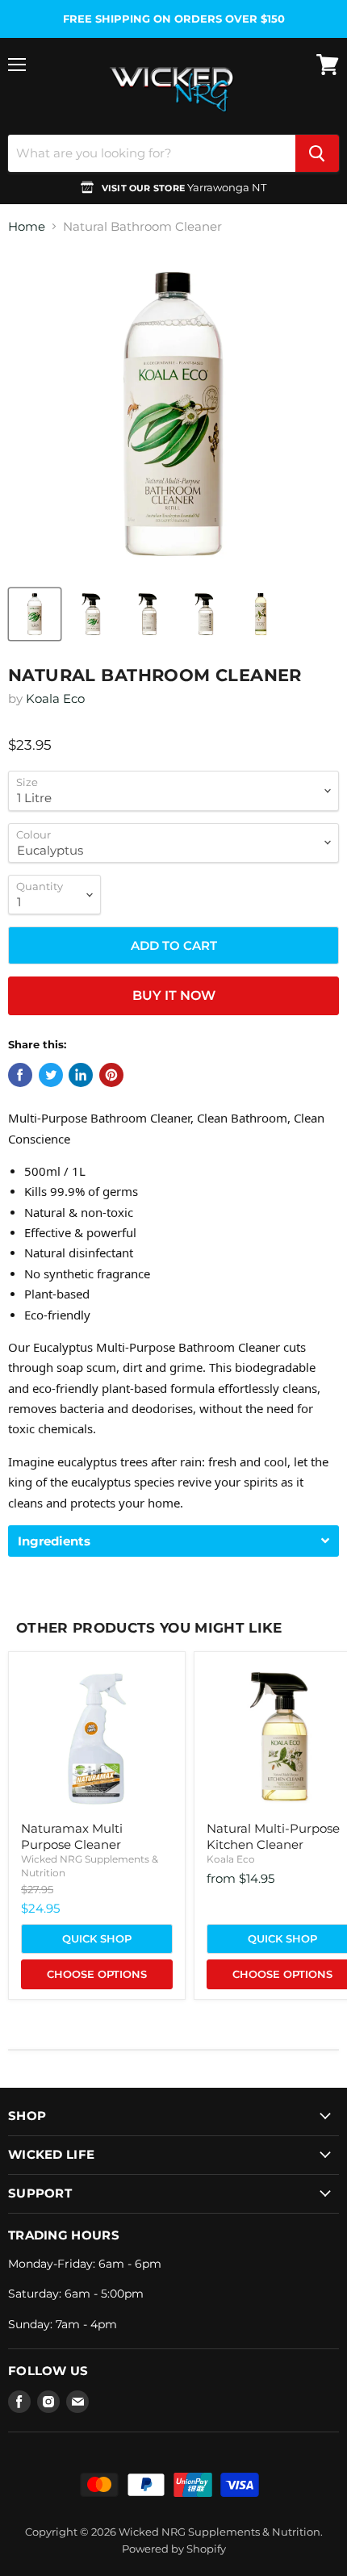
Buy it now (174, 995)
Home (27, 226)
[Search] (317, 153)
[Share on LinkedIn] (81, 1075)
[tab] (173, 1541)
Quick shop (97, 1938)
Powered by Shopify (174, 2549)
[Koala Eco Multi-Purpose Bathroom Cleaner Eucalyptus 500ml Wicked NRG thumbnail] (91, 614)
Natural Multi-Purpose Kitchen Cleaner (273, 1836)
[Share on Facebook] (20, 1075)
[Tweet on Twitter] (51, 1075)
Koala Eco (55, 698)
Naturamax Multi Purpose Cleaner (72, 1836)
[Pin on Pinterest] (111, 1075)
